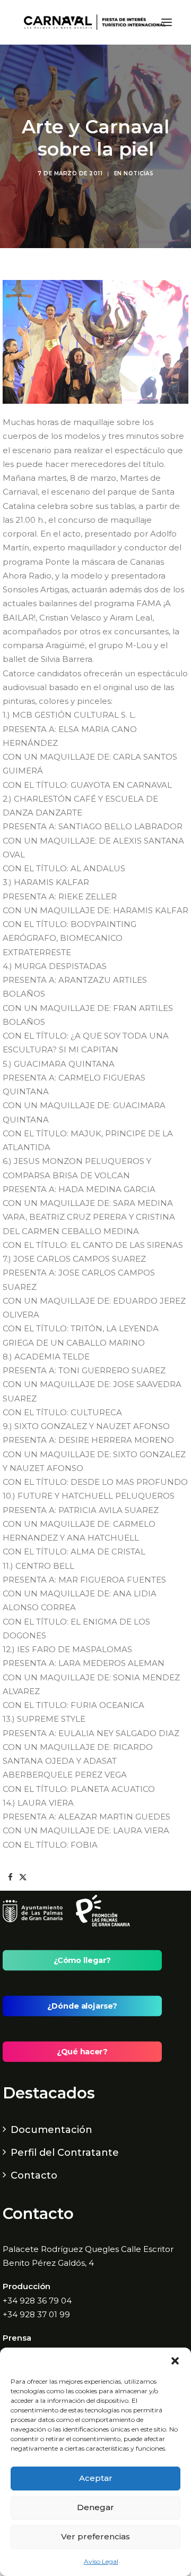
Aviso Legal (101, 2561)
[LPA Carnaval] (93, 22)
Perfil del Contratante (65, 2153)
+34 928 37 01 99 (36, 2314)
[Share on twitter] (23, 1877)
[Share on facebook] (10, 1877)
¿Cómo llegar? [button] (82, 1960)
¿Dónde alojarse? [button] (82, 2006)
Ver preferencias (95, 2536)
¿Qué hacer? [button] (82, 2052)
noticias (138, 173)
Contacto (34, 2175)
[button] (175, 2361)
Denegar (95, 2507)
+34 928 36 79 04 (37, 2301)
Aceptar (96, 2478)
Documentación (51, 2130)
